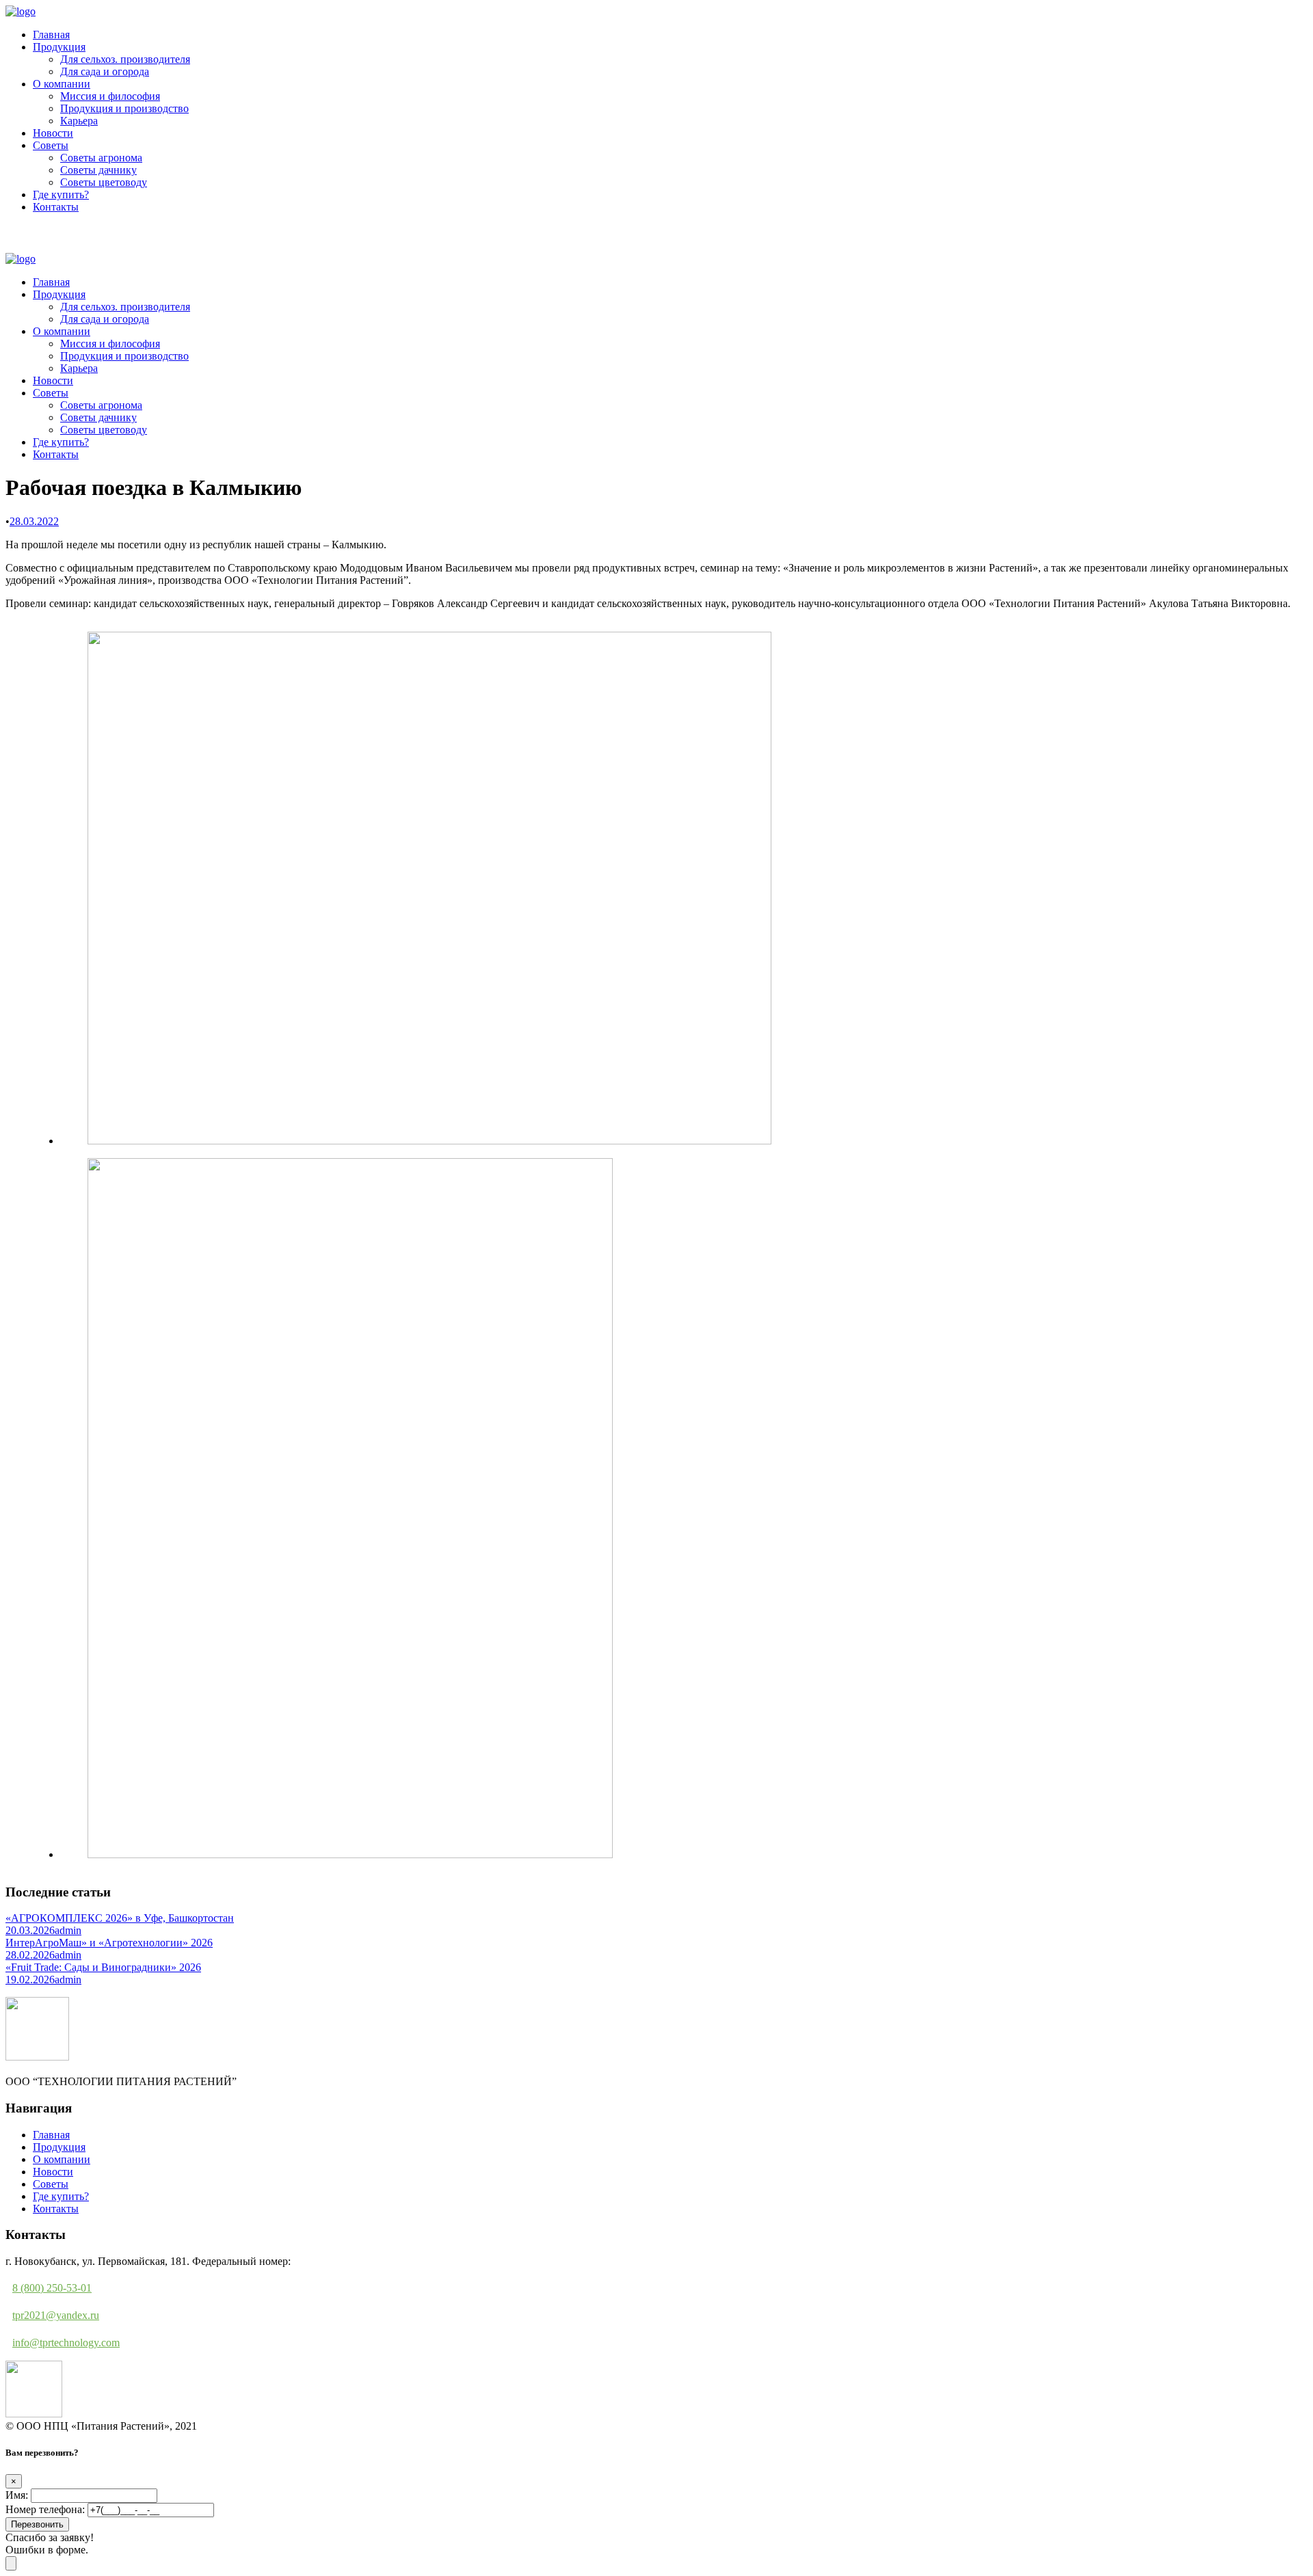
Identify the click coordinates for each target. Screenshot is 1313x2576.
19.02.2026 (30, 1980)
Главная (51, 35)
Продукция (59, 47)
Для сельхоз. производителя (125, 59)
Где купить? (61, 194)
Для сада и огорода (105, 71)
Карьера (79, 121)
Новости (53, 133)
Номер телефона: (45, 2509)
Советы (51, 145)
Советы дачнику (98, 170)
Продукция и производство (124, 108)
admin (68, 1930)
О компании (62, 84)
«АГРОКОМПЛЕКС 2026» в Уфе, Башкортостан (120, 1918)
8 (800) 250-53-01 (52, 2288)
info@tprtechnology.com (66, 2343)
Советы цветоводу (104, 182)
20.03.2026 (30, 1930)
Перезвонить (37, 2524)
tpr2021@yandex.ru (56, 2315)
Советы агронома (101, 158)
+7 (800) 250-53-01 (55, 242)
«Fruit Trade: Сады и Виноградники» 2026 (103, 1967)
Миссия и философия (110, 96)
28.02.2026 (30, 1955)
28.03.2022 (34, 521)
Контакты (56, 207)
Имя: (17, 2495)
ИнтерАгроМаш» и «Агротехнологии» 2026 (109, 1943)
